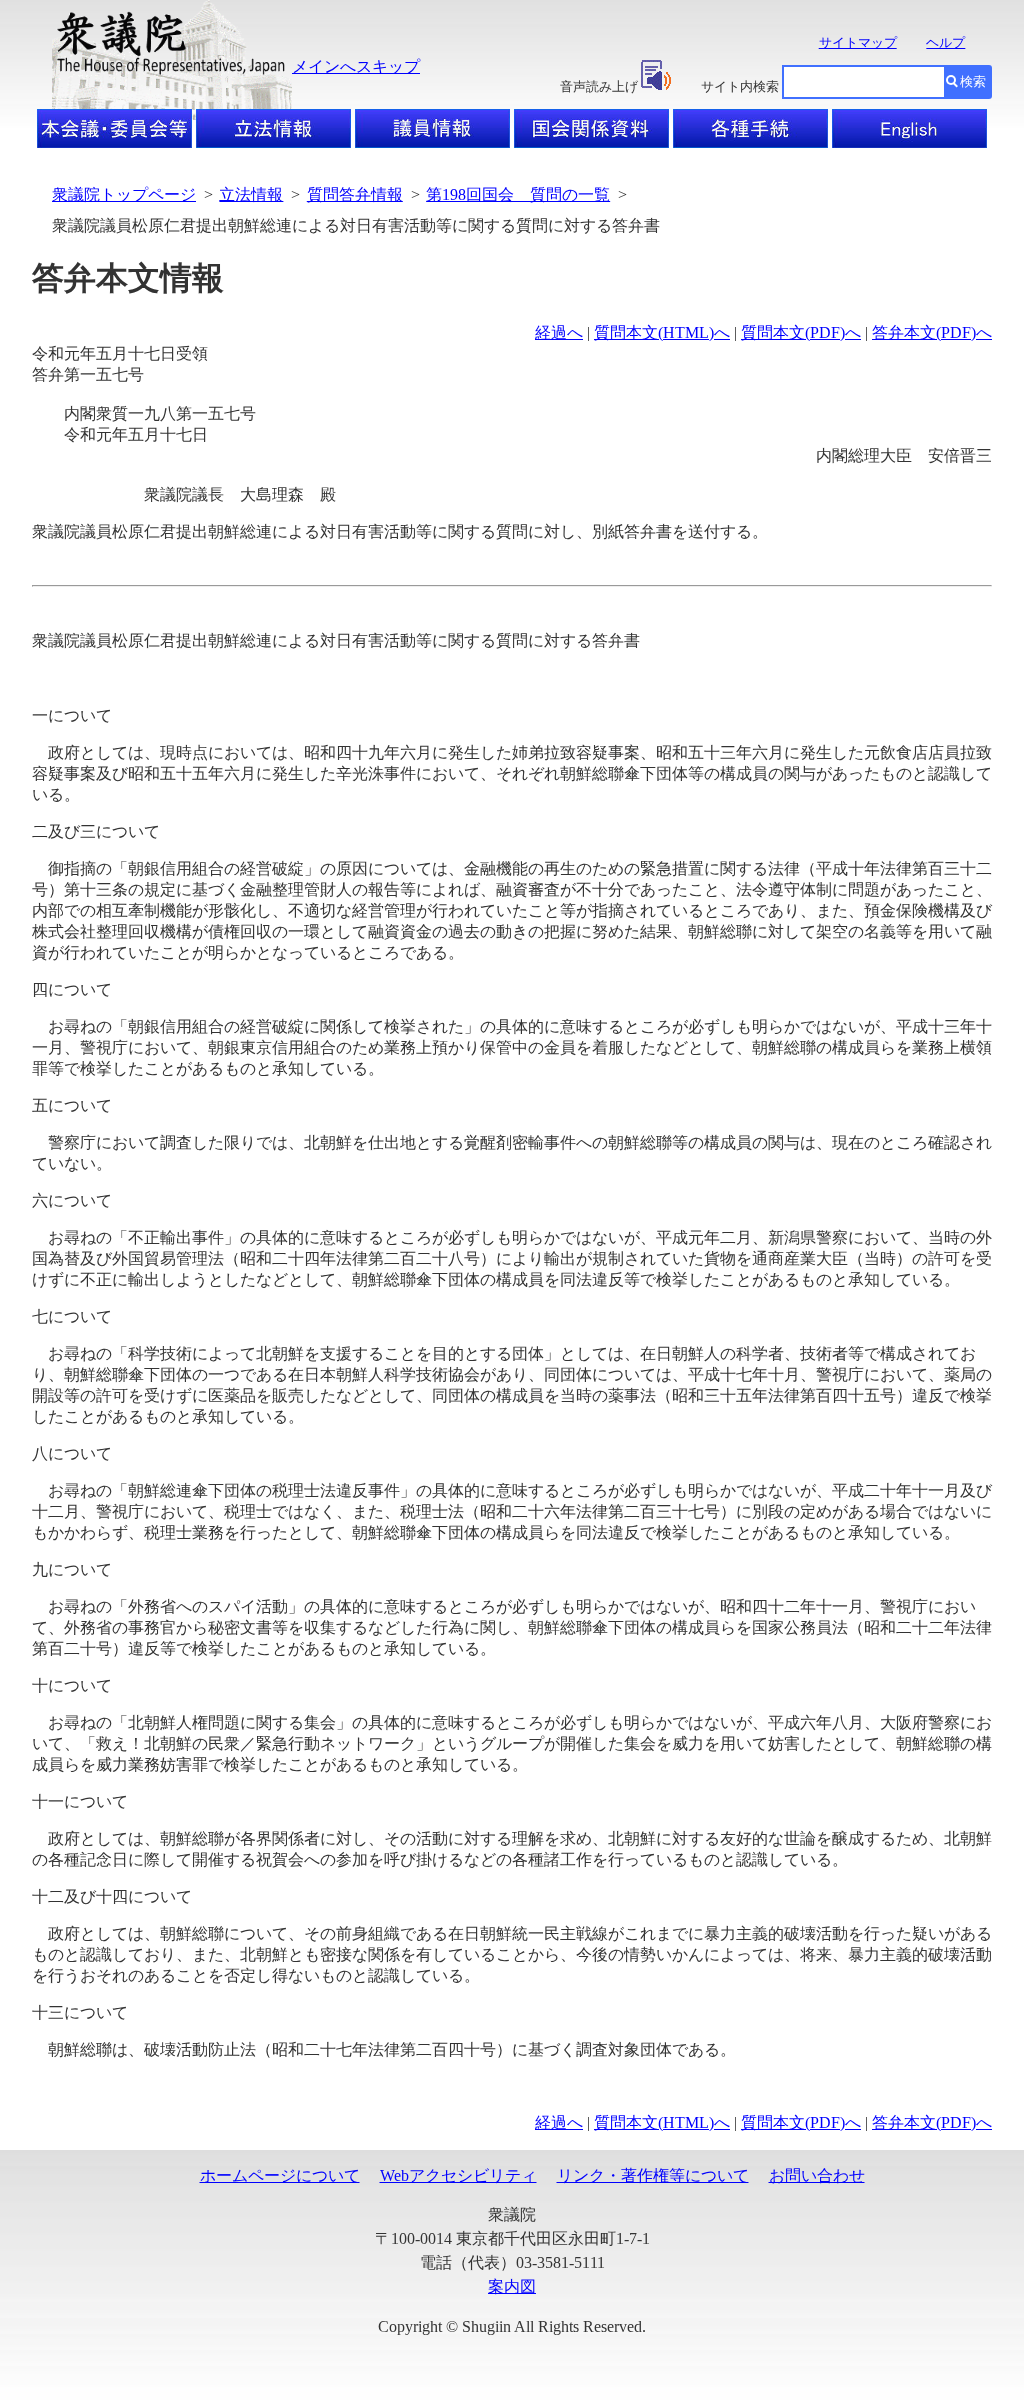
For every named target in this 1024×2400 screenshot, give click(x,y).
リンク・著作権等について (653, 2175)
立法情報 (251, 194)
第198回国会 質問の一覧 (518, 194)
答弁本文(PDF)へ (932, 332)
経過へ (559, 332)
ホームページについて (280, 2175)
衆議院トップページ (124, 194)
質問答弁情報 (355, 194)
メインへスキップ (356, 66)
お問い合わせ (817, 2175)
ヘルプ (945, 42)
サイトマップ (858, 42)
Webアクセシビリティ (458, 2175)
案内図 (512, 2286)
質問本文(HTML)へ (662, 332)
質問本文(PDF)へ (801, 332)
